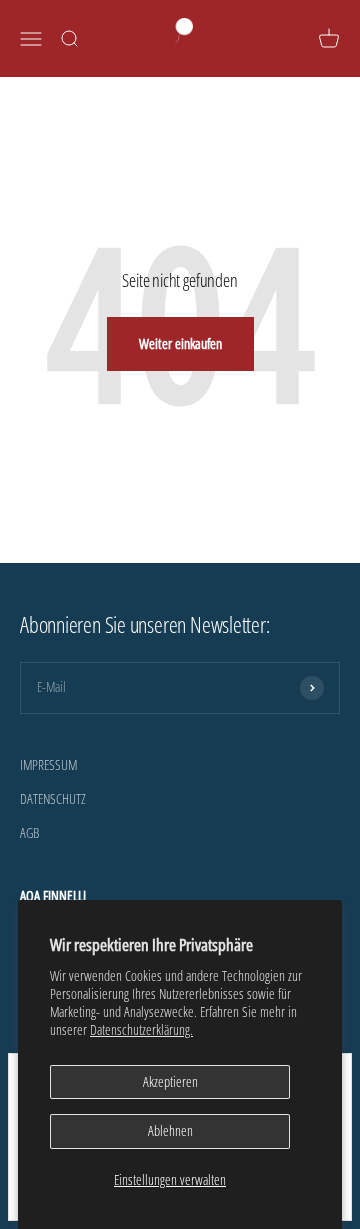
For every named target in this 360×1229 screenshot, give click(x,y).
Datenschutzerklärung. (141, 1029)
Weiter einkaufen (180, 343)
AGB (29, 832)
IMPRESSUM (48, 764)
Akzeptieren (170, 1081)
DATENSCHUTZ (53, 798)
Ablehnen (170, 1130)
